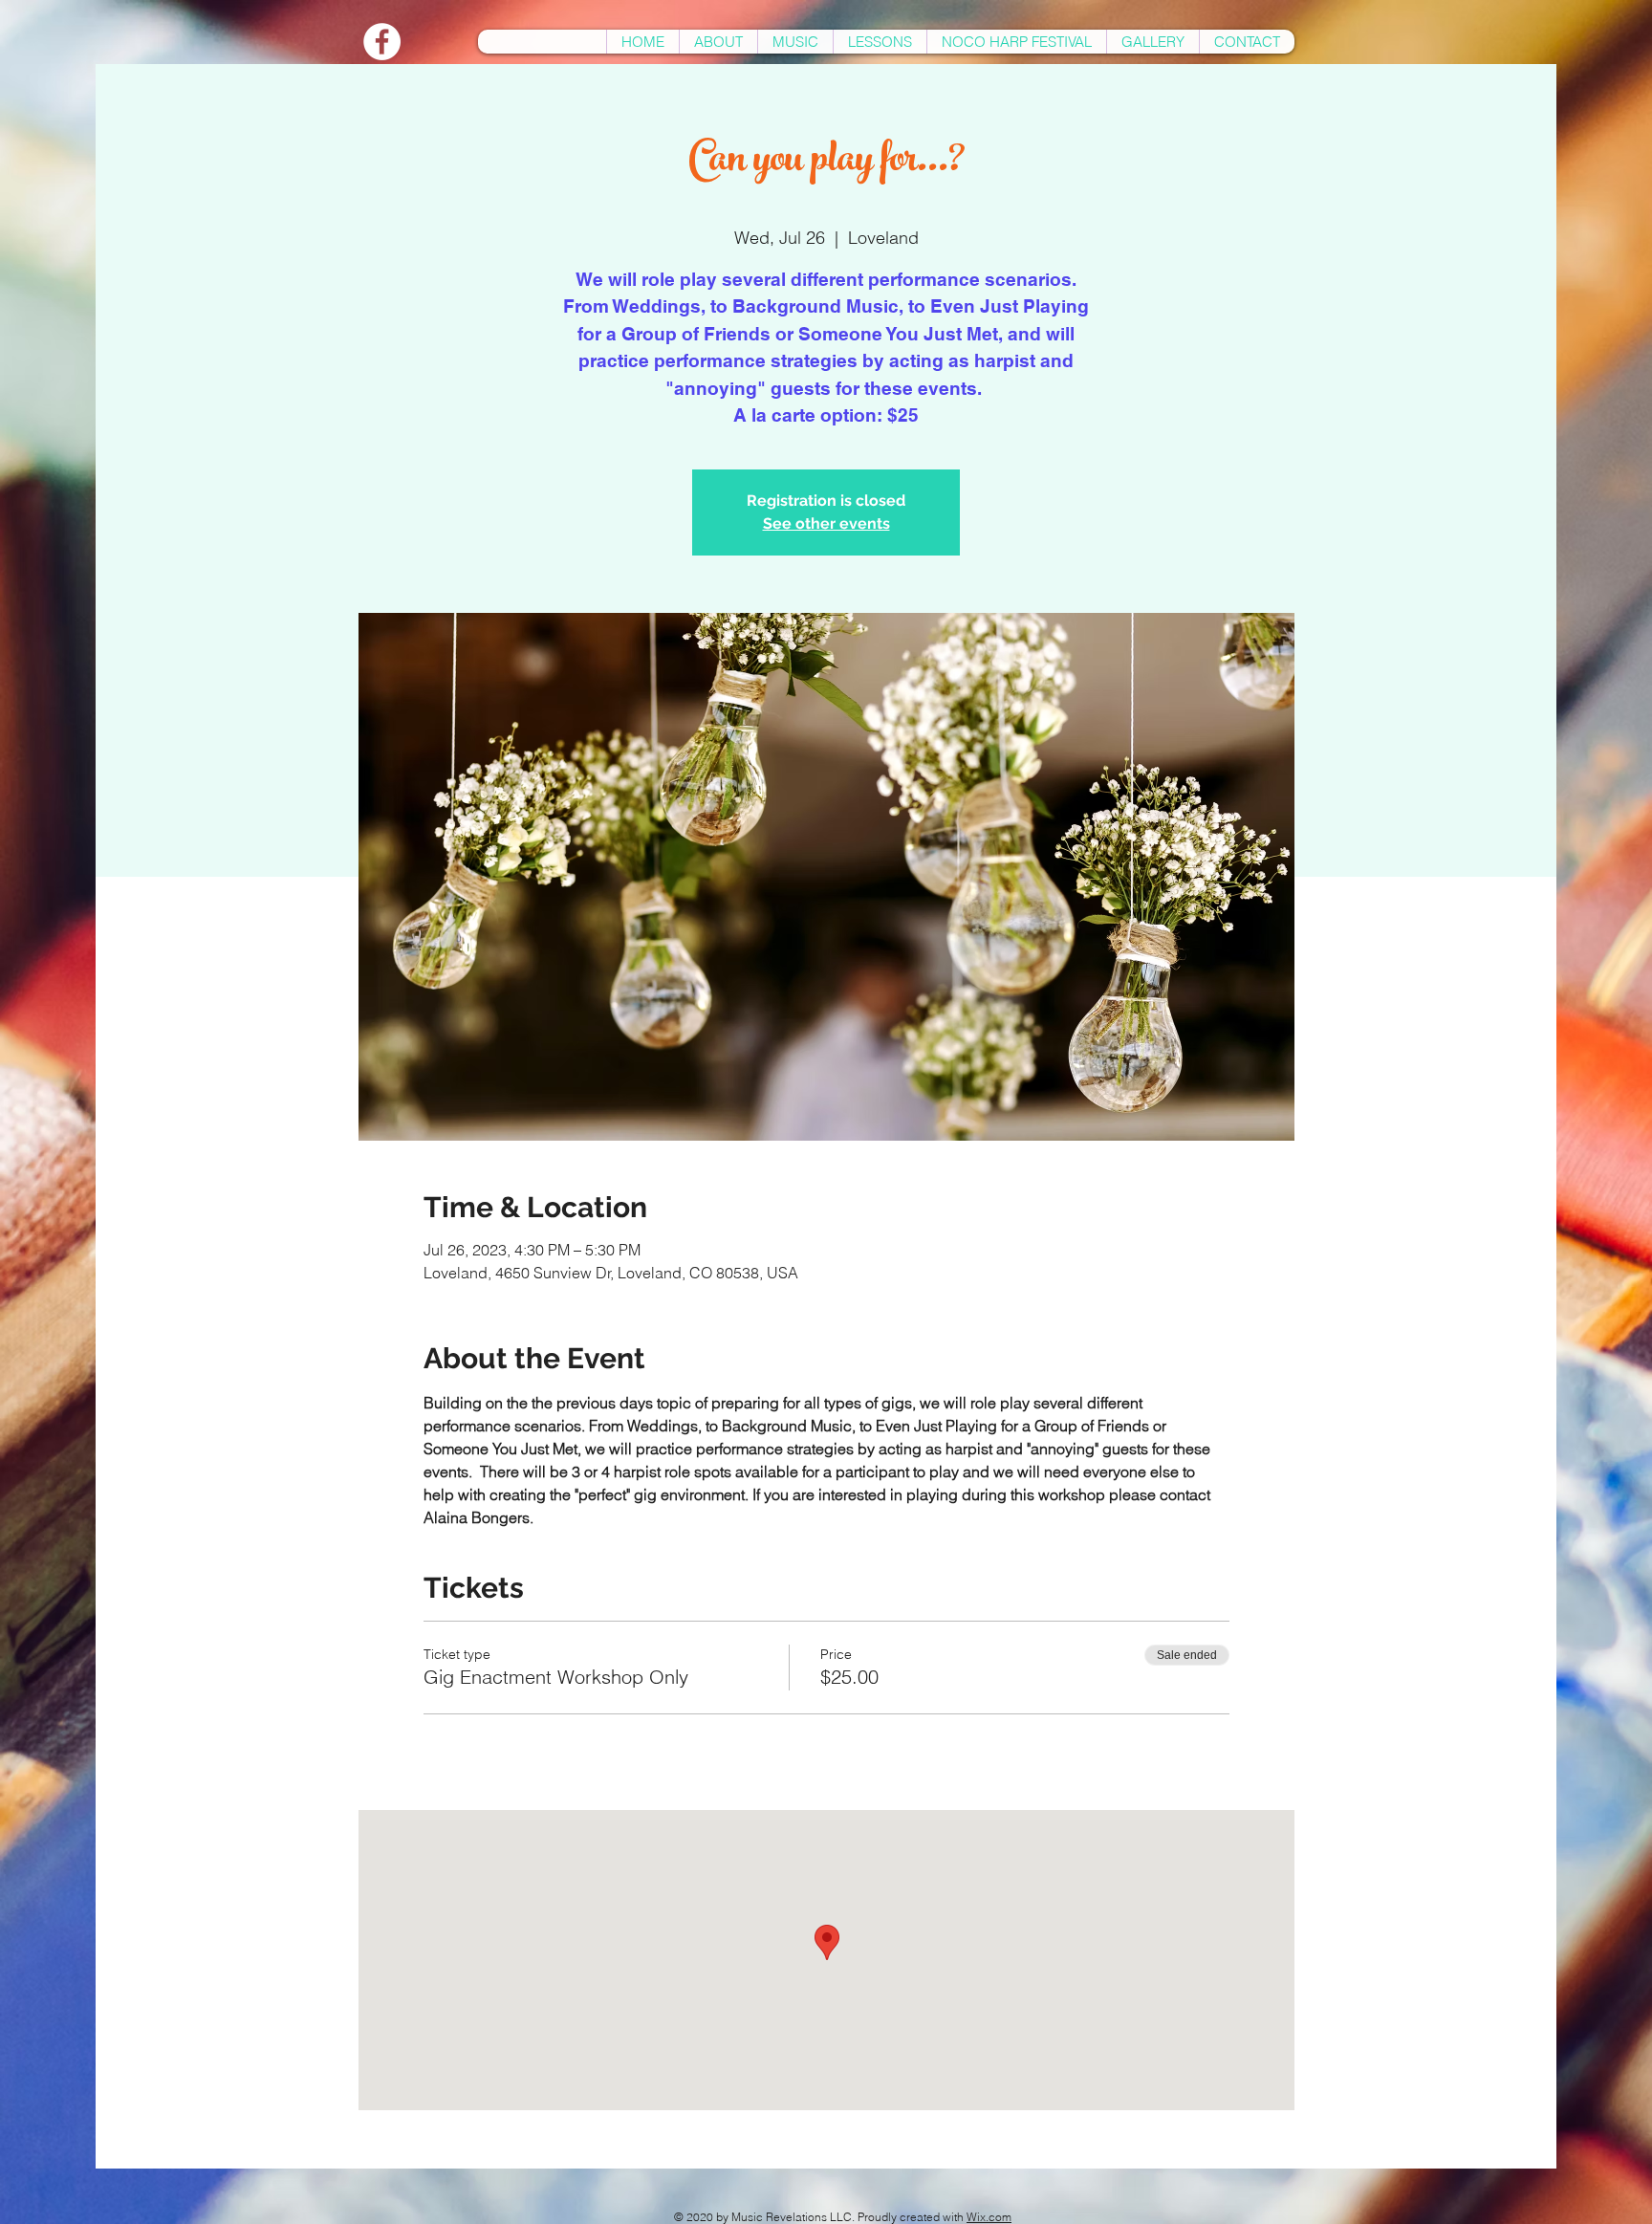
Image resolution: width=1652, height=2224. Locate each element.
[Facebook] (382, 42)
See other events (826, 523)
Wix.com (989, 2217)
